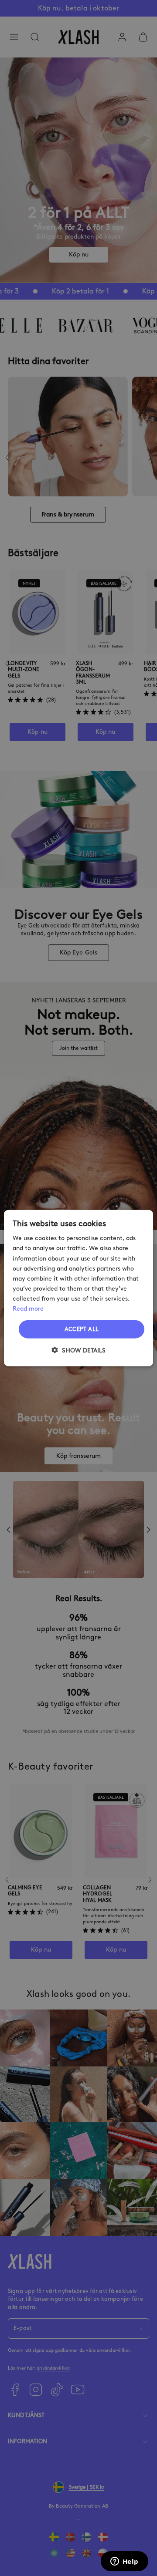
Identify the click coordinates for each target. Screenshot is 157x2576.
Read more (28, 1309)
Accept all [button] (82, 1329)
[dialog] (78, 1288)
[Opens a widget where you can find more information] (124, 2562)
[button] (78, 1350)
